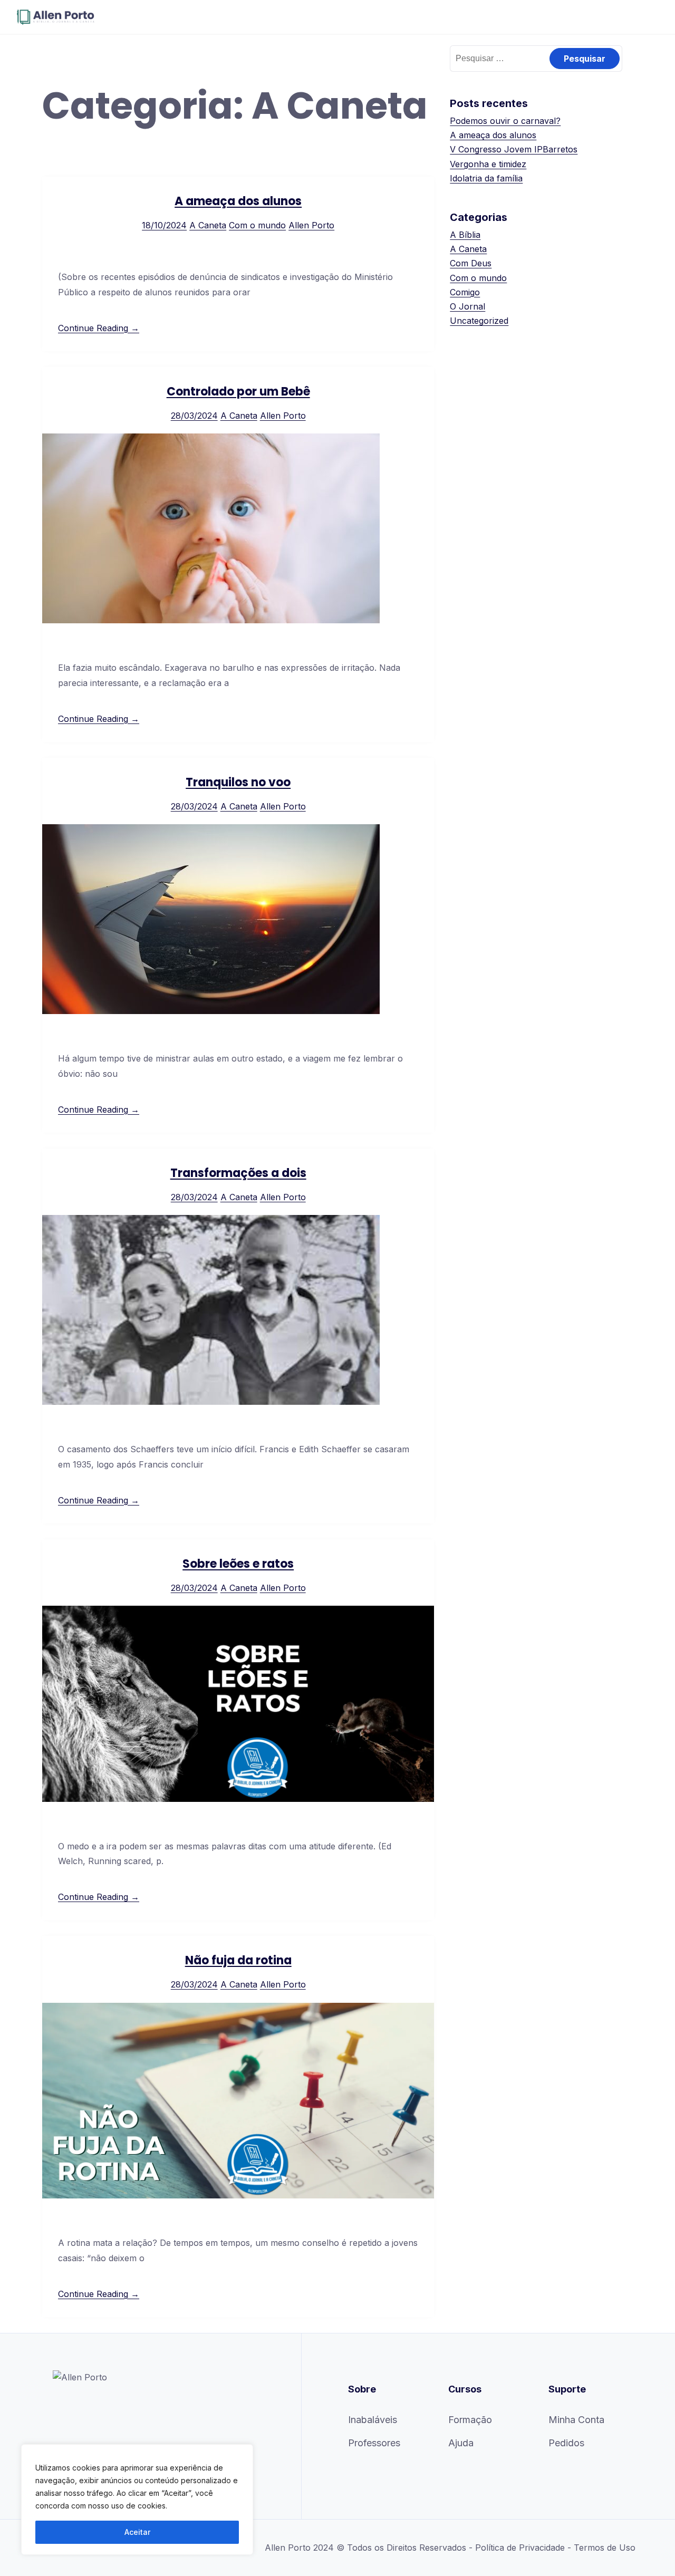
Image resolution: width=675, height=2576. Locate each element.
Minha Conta (576, 2420)
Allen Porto (311, 225)
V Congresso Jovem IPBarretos (514, 149)
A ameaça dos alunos (238, 201)
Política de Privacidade (520, 2548)
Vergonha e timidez (488, 164)
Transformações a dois (238, 1173)
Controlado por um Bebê (238, 392)
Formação (470, 2420)
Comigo (465, 292)
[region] (137, 2500)
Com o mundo (257, 225)
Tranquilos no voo (238, 782)
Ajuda (461, 2443)
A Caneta (208, 225)
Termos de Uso (605, 2548)
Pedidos (566, 2443)
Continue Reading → (99, 328)
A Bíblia (465, 235)
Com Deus (471, 263)
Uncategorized (479, 321)
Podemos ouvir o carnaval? (505, 121)
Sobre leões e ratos (238, 1564)
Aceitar (137, 2532)
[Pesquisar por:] (536, 58)
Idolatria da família (486, 178)
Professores (374, 2443)
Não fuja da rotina (238, 1960)
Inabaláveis (373, 2420)
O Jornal (467, 306)
